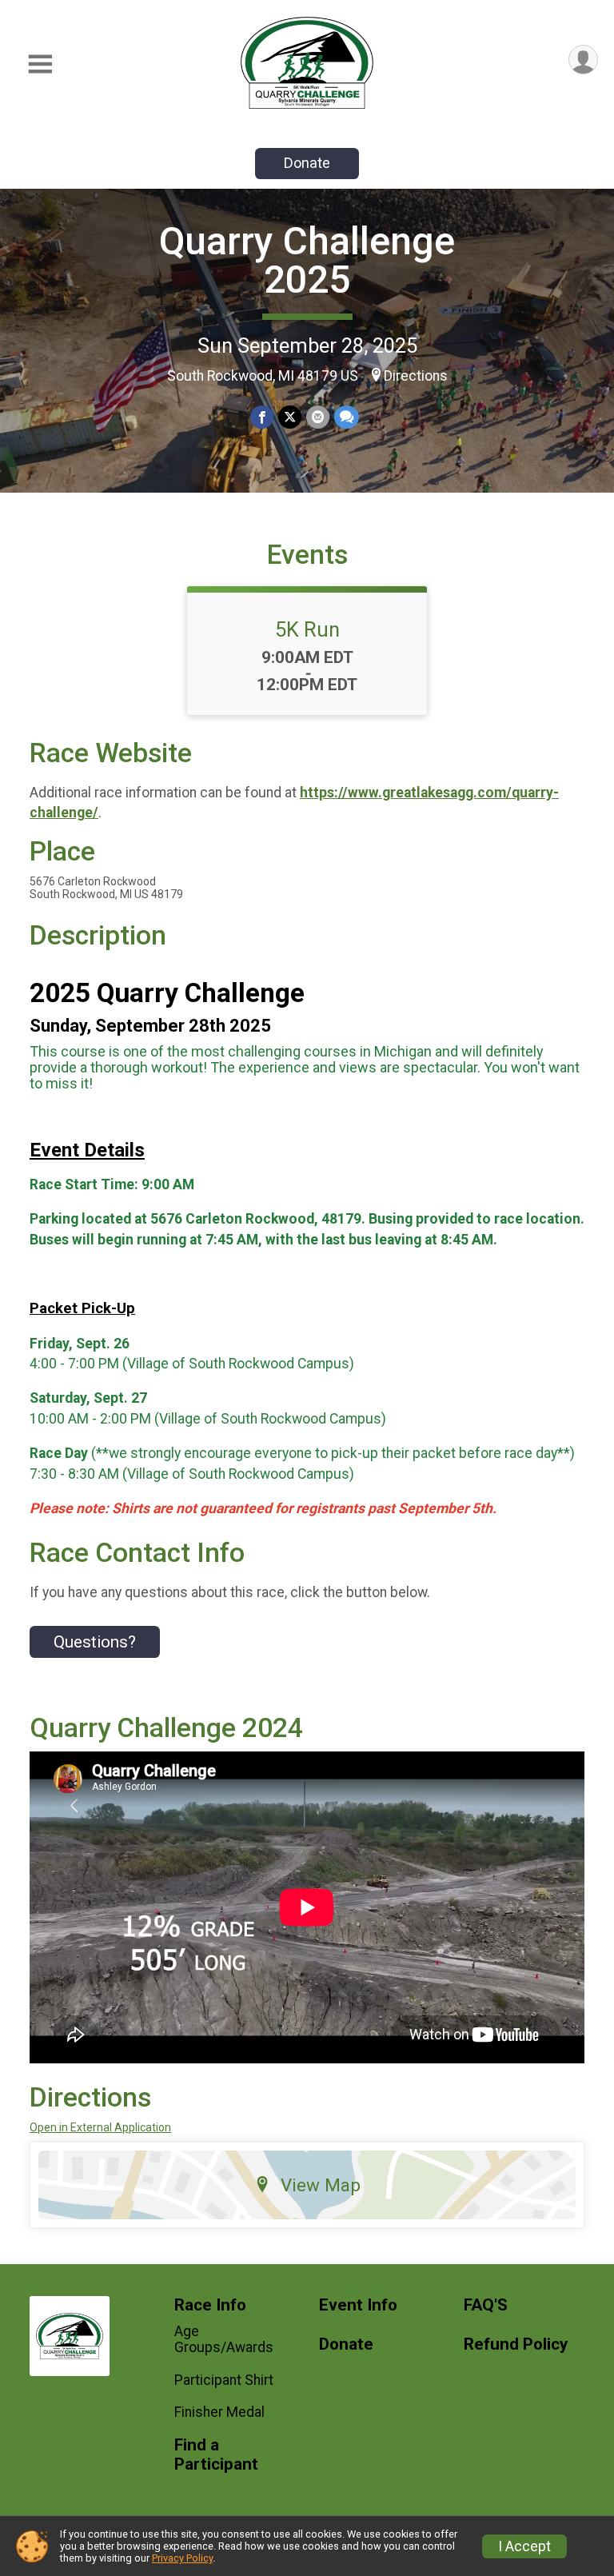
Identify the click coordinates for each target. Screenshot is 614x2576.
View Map (321, 2185)
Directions (416, 376)
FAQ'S (486, 2305)
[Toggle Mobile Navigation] (40, 64)
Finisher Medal (219, 2412)
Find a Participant (216, 2455)
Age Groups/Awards (224, 2339)
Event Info (358, 2305)
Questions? (95, 1642)
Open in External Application (100, 2127)
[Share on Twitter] (290, 417)
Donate (307, 163)
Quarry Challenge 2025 (307, 260)
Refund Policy (516, 2344)
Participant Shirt (224, 2380)
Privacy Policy (182, 2558)
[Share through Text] (347, 417)
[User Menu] (583, 60)
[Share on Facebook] (262, 417)
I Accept (524, 2546)
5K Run (307, 629)
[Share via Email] (318, 417)
